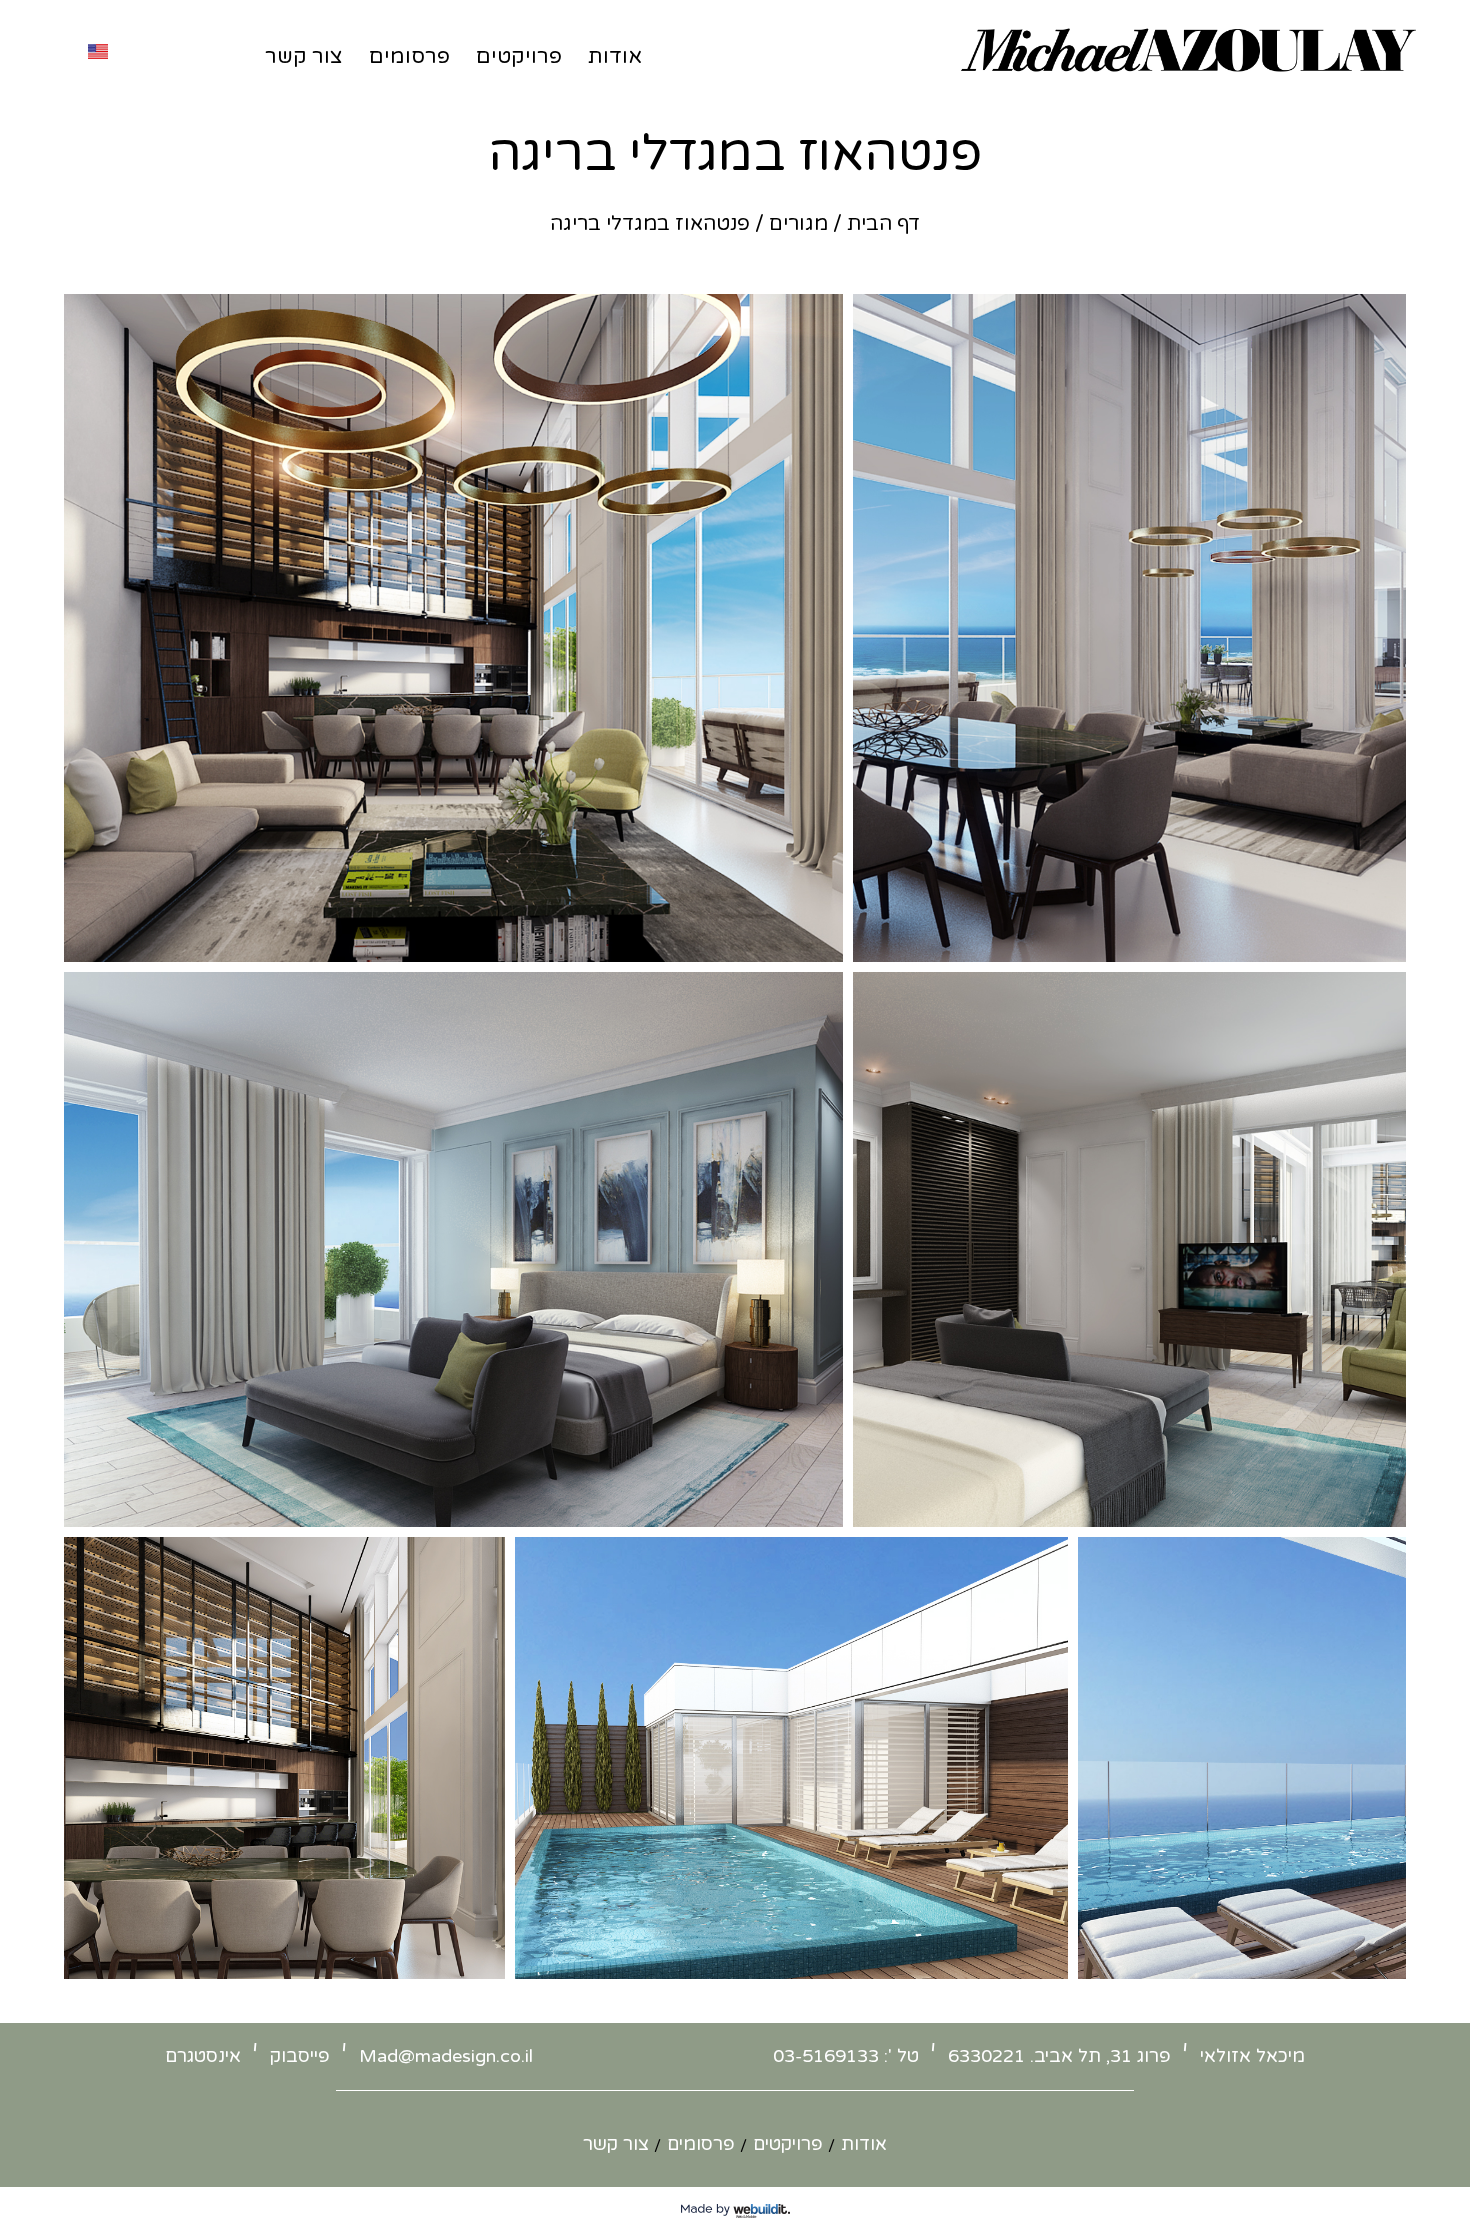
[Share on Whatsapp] (743, 934)
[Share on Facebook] (769, 934)
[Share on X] (795, 934)
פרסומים (409, 56)
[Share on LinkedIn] (691, 934)
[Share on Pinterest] (717, 934)
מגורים (798, 224)
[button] (453, 628)
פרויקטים (519, 56)
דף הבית (883, 224)
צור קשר (304, 56)
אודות (615, 56)
